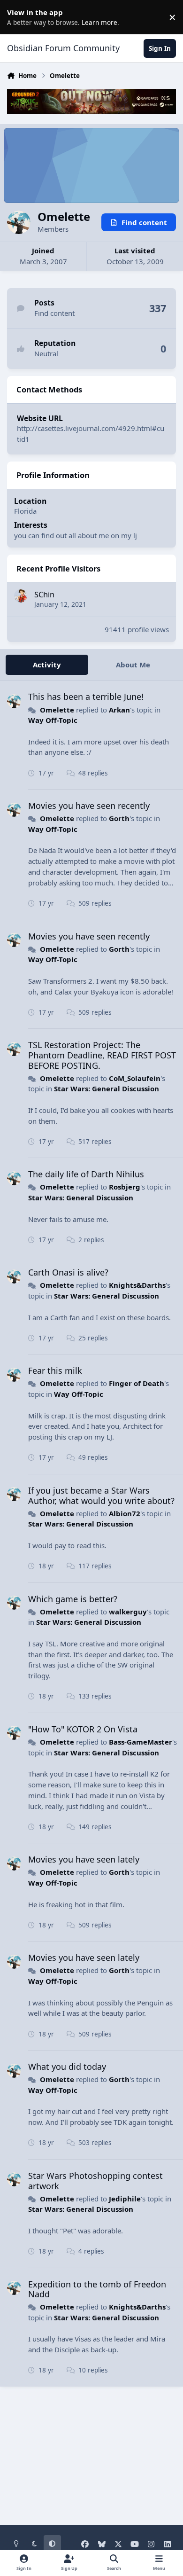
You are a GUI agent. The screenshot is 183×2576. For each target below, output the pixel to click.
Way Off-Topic (53, 720)
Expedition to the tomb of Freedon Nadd (97, 2289)
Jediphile (125, 2199)
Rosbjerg (125, 1187)
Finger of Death (137, 1383)
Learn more (19, 17)
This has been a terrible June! (86, 697)
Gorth (119, 818)
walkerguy (128, 1612)
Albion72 (125, 1513)
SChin (44, 594)
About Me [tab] (133, 665)
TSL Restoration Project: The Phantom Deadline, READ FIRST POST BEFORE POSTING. (102, 1055)
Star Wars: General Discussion (107, 1088)
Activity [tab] (47, 665)
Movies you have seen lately (84, 1859)
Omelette (57, 710)
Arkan (119, 710)
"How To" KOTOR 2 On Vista (83, 1729)
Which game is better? (73, 1599)
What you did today (67, 2067)
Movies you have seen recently (89, 806)
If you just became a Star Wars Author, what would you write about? (101, 1495)
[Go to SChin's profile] (21, 596)
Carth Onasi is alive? (68, 1272)
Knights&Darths (137, 1285)
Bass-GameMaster (141, 1742)
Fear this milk (55, 1370)
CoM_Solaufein (135, 1078)
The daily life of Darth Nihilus (86, 1174)
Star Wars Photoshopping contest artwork (95, 2181)
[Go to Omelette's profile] (14, 701)
